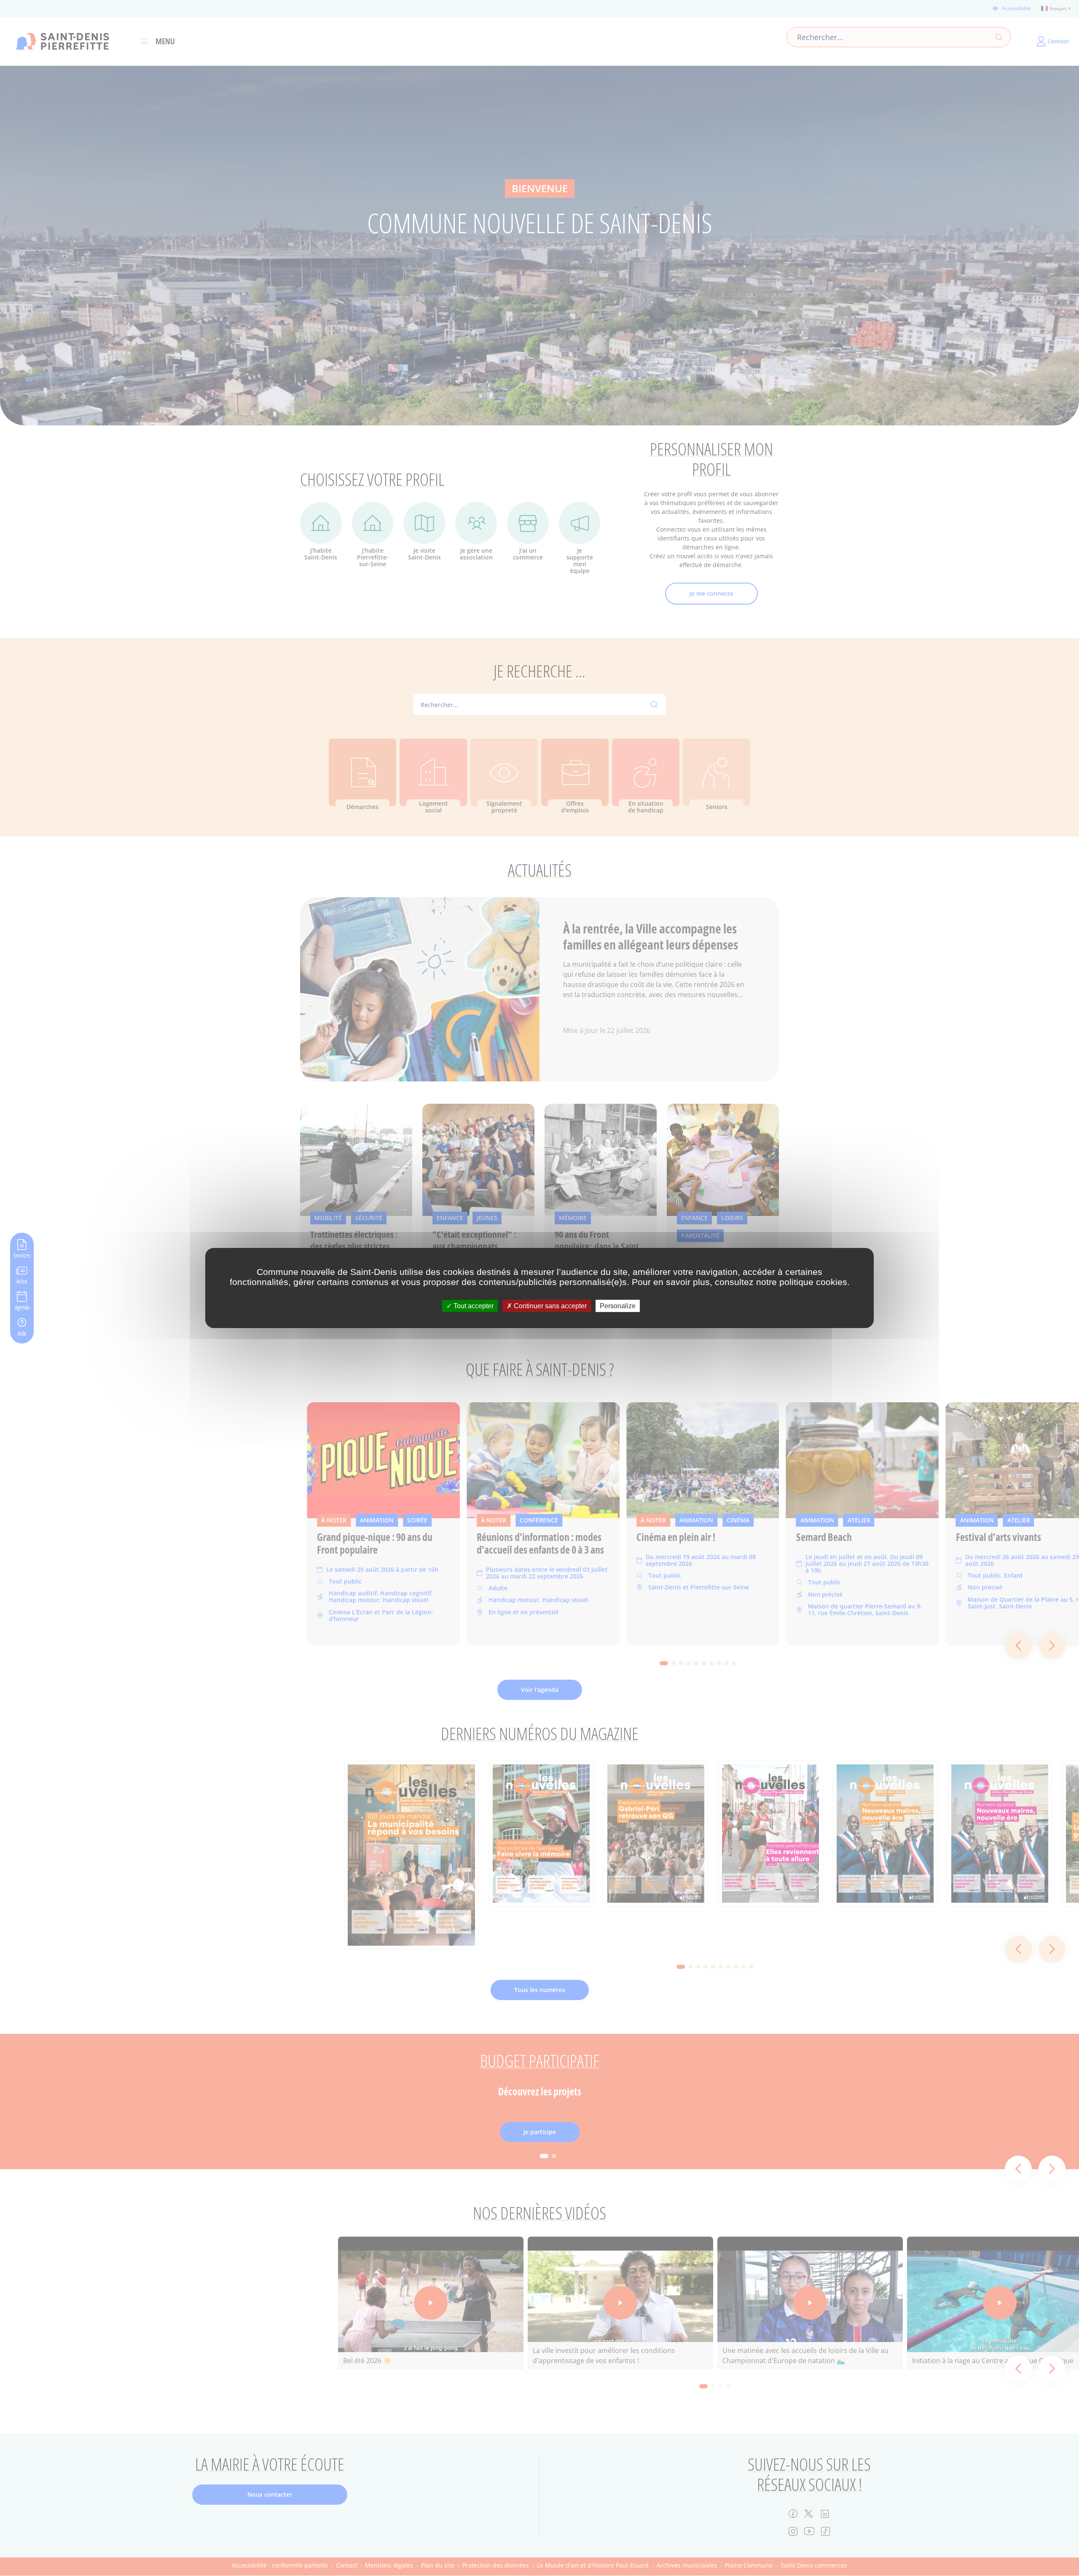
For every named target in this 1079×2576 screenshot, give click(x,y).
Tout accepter (473, 1306)
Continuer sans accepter (549, 1306)
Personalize (618, 1306)
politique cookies (813, 1282)
